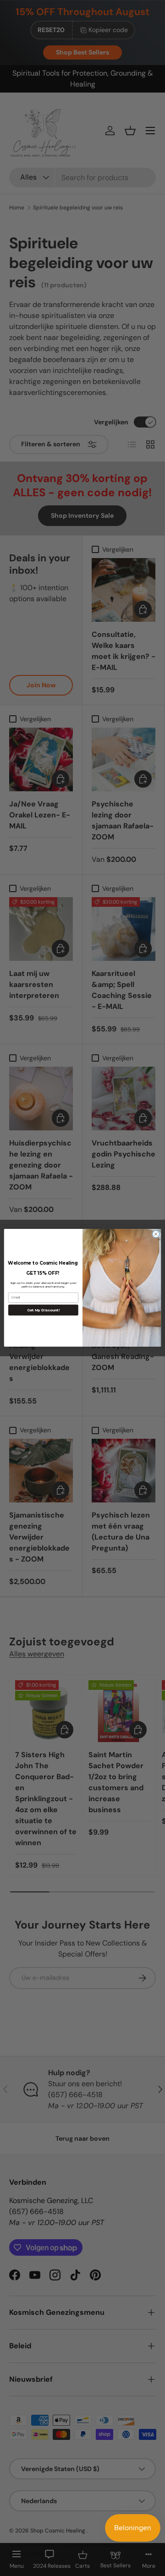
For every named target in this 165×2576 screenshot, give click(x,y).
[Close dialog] (156, 1234)
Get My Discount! (44, 1310)
